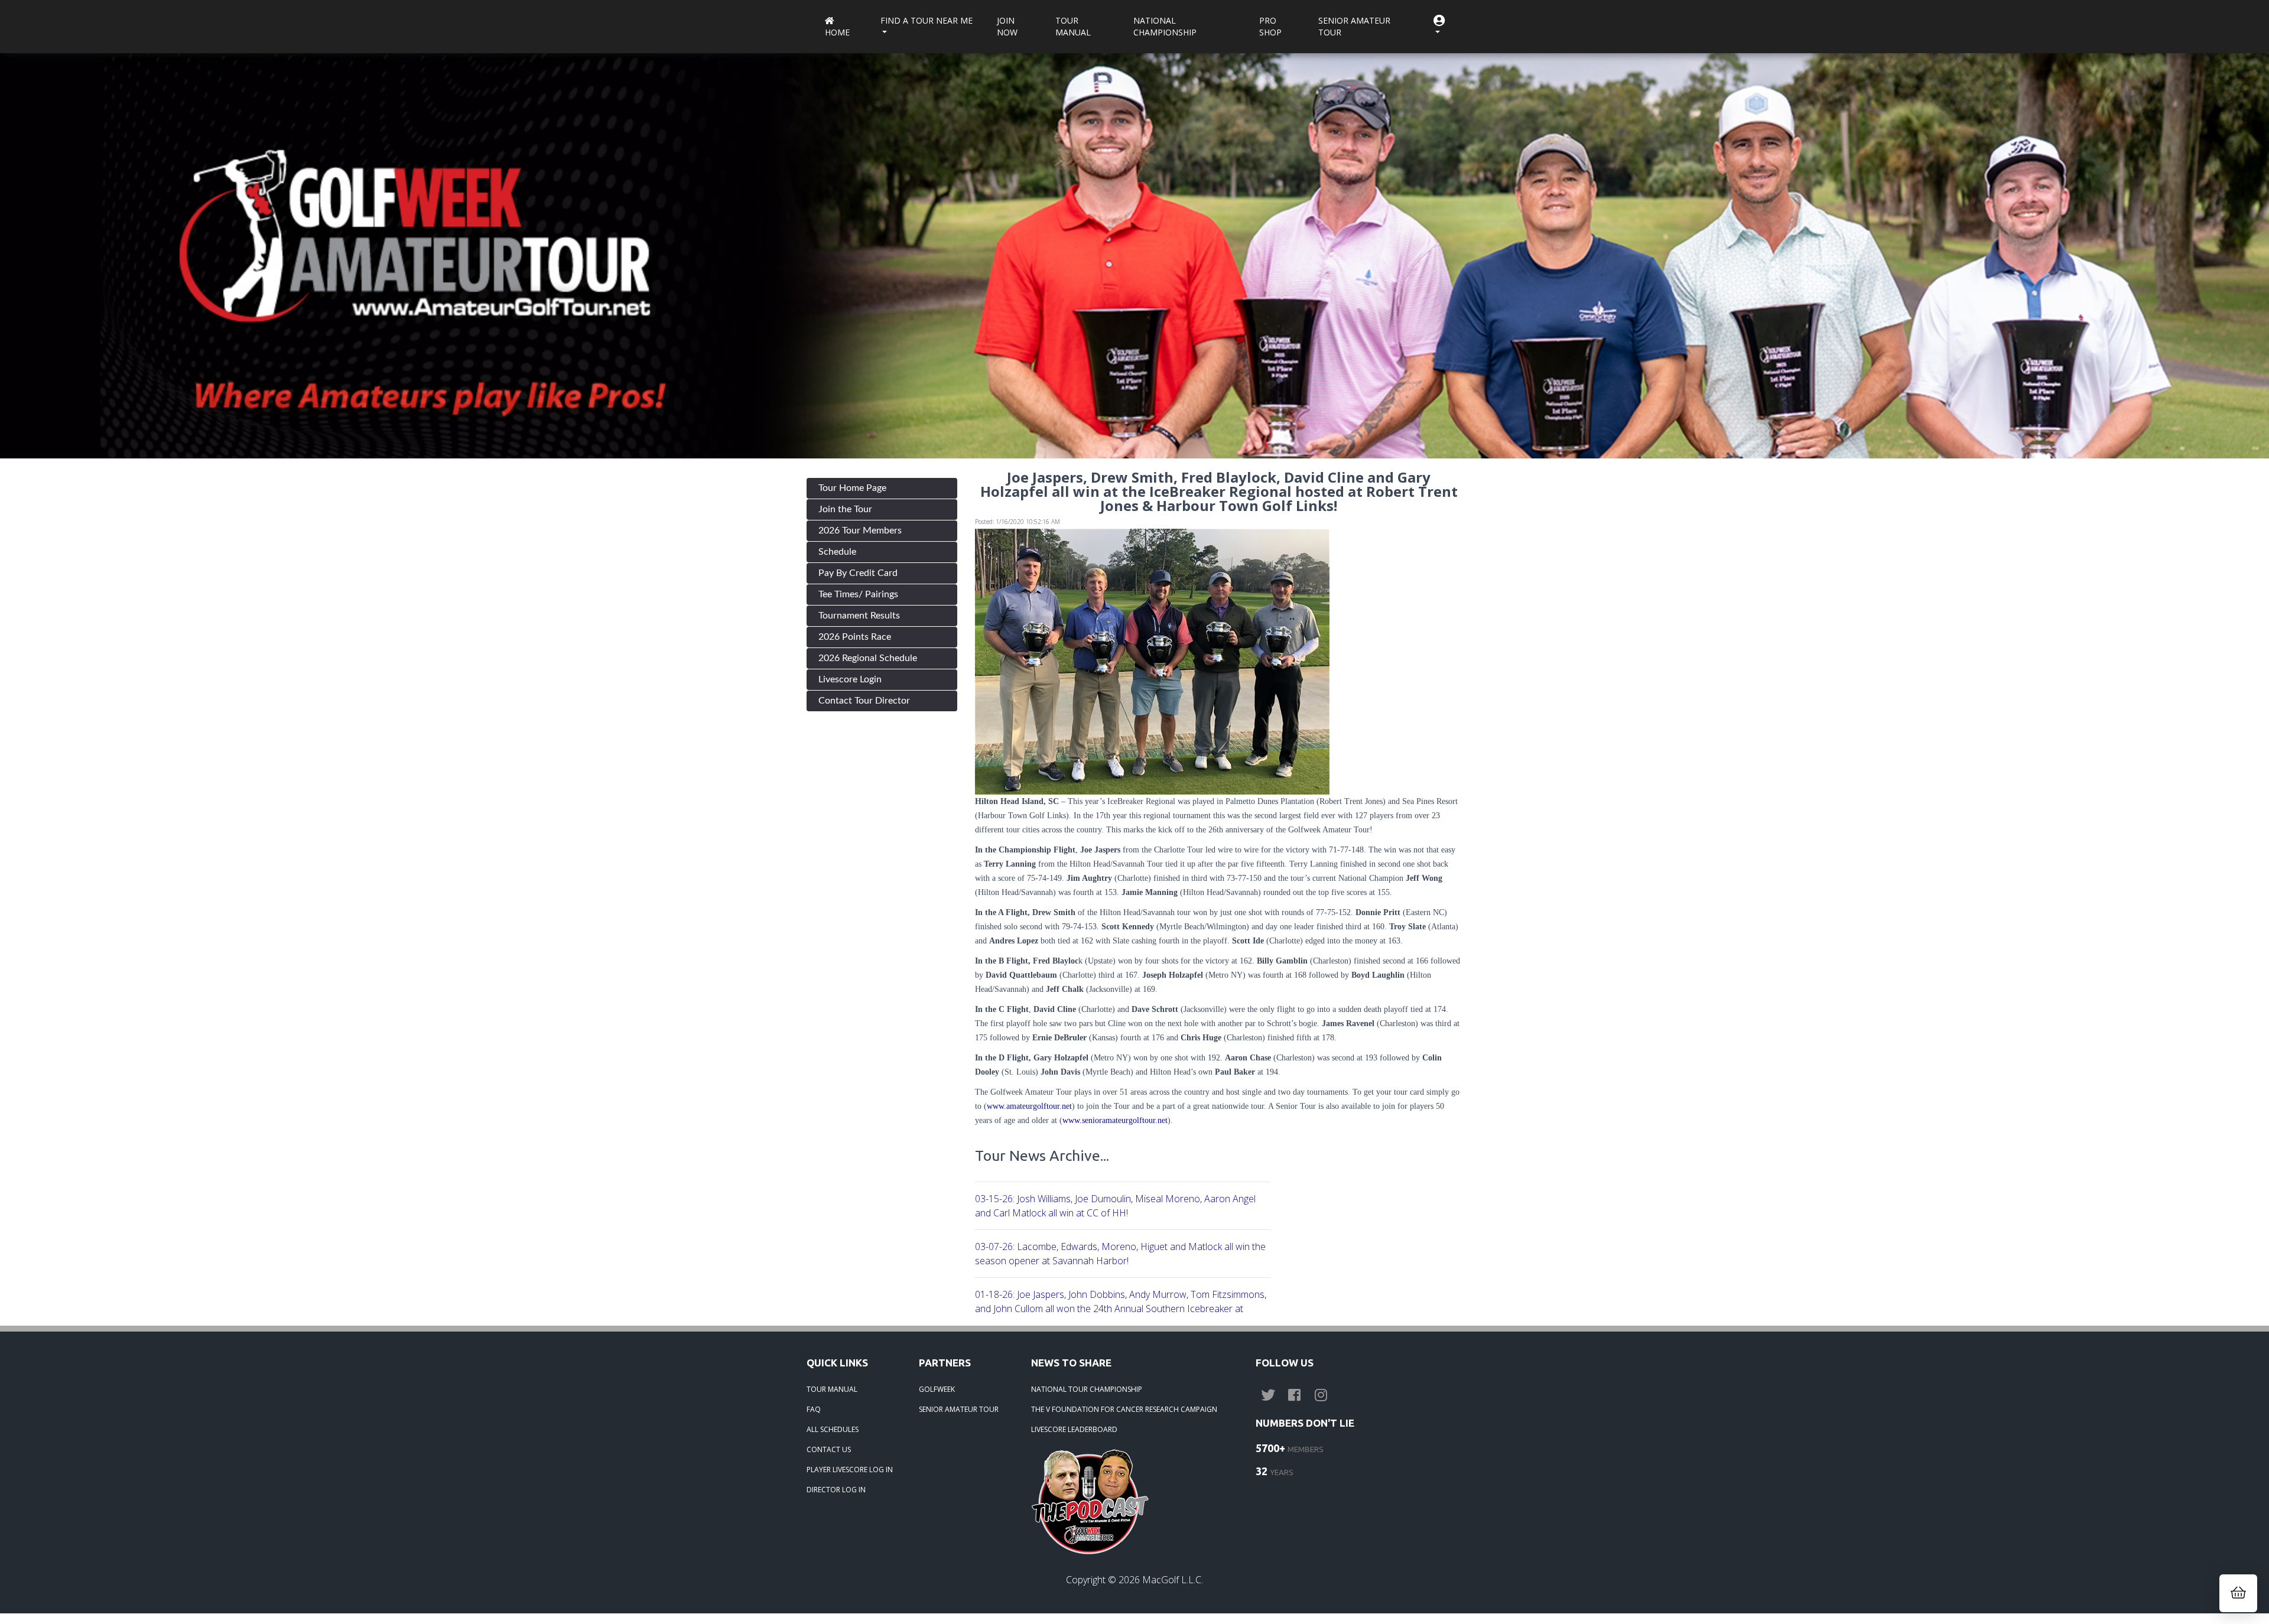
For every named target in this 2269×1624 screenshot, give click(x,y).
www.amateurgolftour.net (1029, 1106)
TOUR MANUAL (832, 1389)
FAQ (814, 1409)
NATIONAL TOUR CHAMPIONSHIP (1087, 1389)
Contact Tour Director (864, 701)
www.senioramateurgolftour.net (1115, 1120)
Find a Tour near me (927, 20)
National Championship (1165, 26)
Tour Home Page (852, 488)
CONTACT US (829, 1449)
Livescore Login (850, 679)
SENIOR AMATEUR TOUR (959, 1409)
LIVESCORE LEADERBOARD (1074, 1429)
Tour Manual (1073, 26)
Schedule (837, 552)
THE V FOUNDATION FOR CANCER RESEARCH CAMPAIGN (1124, 1409)
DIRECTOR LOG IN (836, 1490)
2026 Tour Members (860, 531)
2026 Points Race (855, 637)
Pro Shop (1270, 26)
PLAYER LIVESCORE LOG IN (850, 1470)
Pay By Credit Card (858, 573)
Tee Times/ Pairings (858, 594)
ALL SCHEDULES (833, 1429)
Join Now (1007, 26)
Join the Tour (845, 509)
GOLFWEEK (937, 1389)
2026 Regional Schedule (868, 658)
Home (837, 32)
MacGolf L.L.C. (1173, 1580)
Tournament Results (859, 616)
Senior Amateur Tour (1354, 26)
